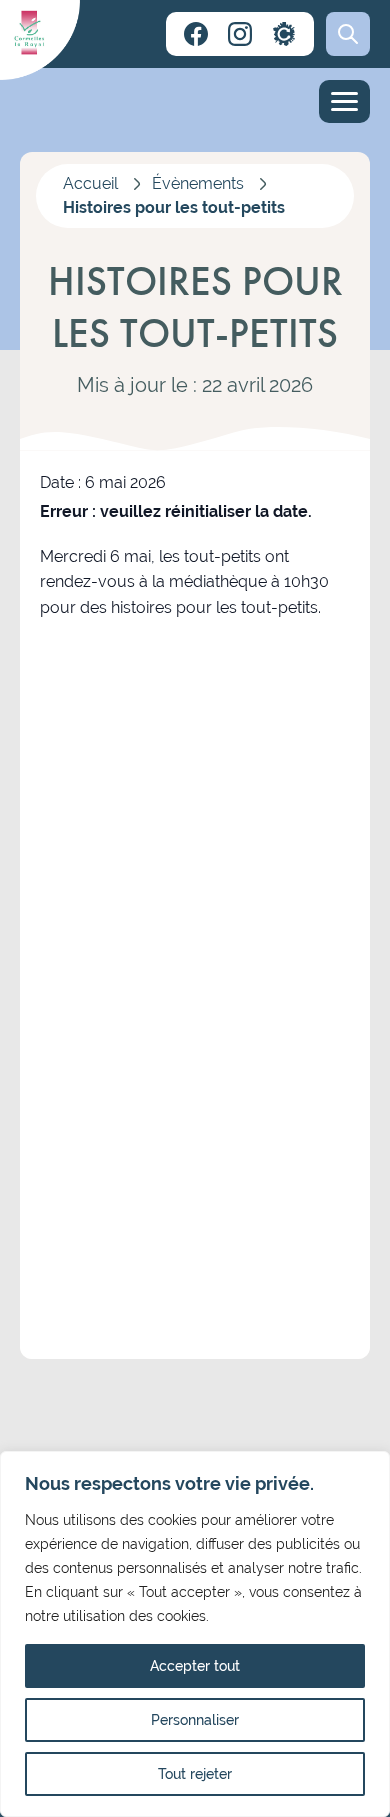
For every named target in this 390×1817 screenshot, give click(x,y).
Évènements (198, 183)
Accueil (90, 183)
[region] (195, 1634)
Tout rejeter (195, 1774)
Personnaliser (195, 1720)
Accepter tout (195, 1666)
